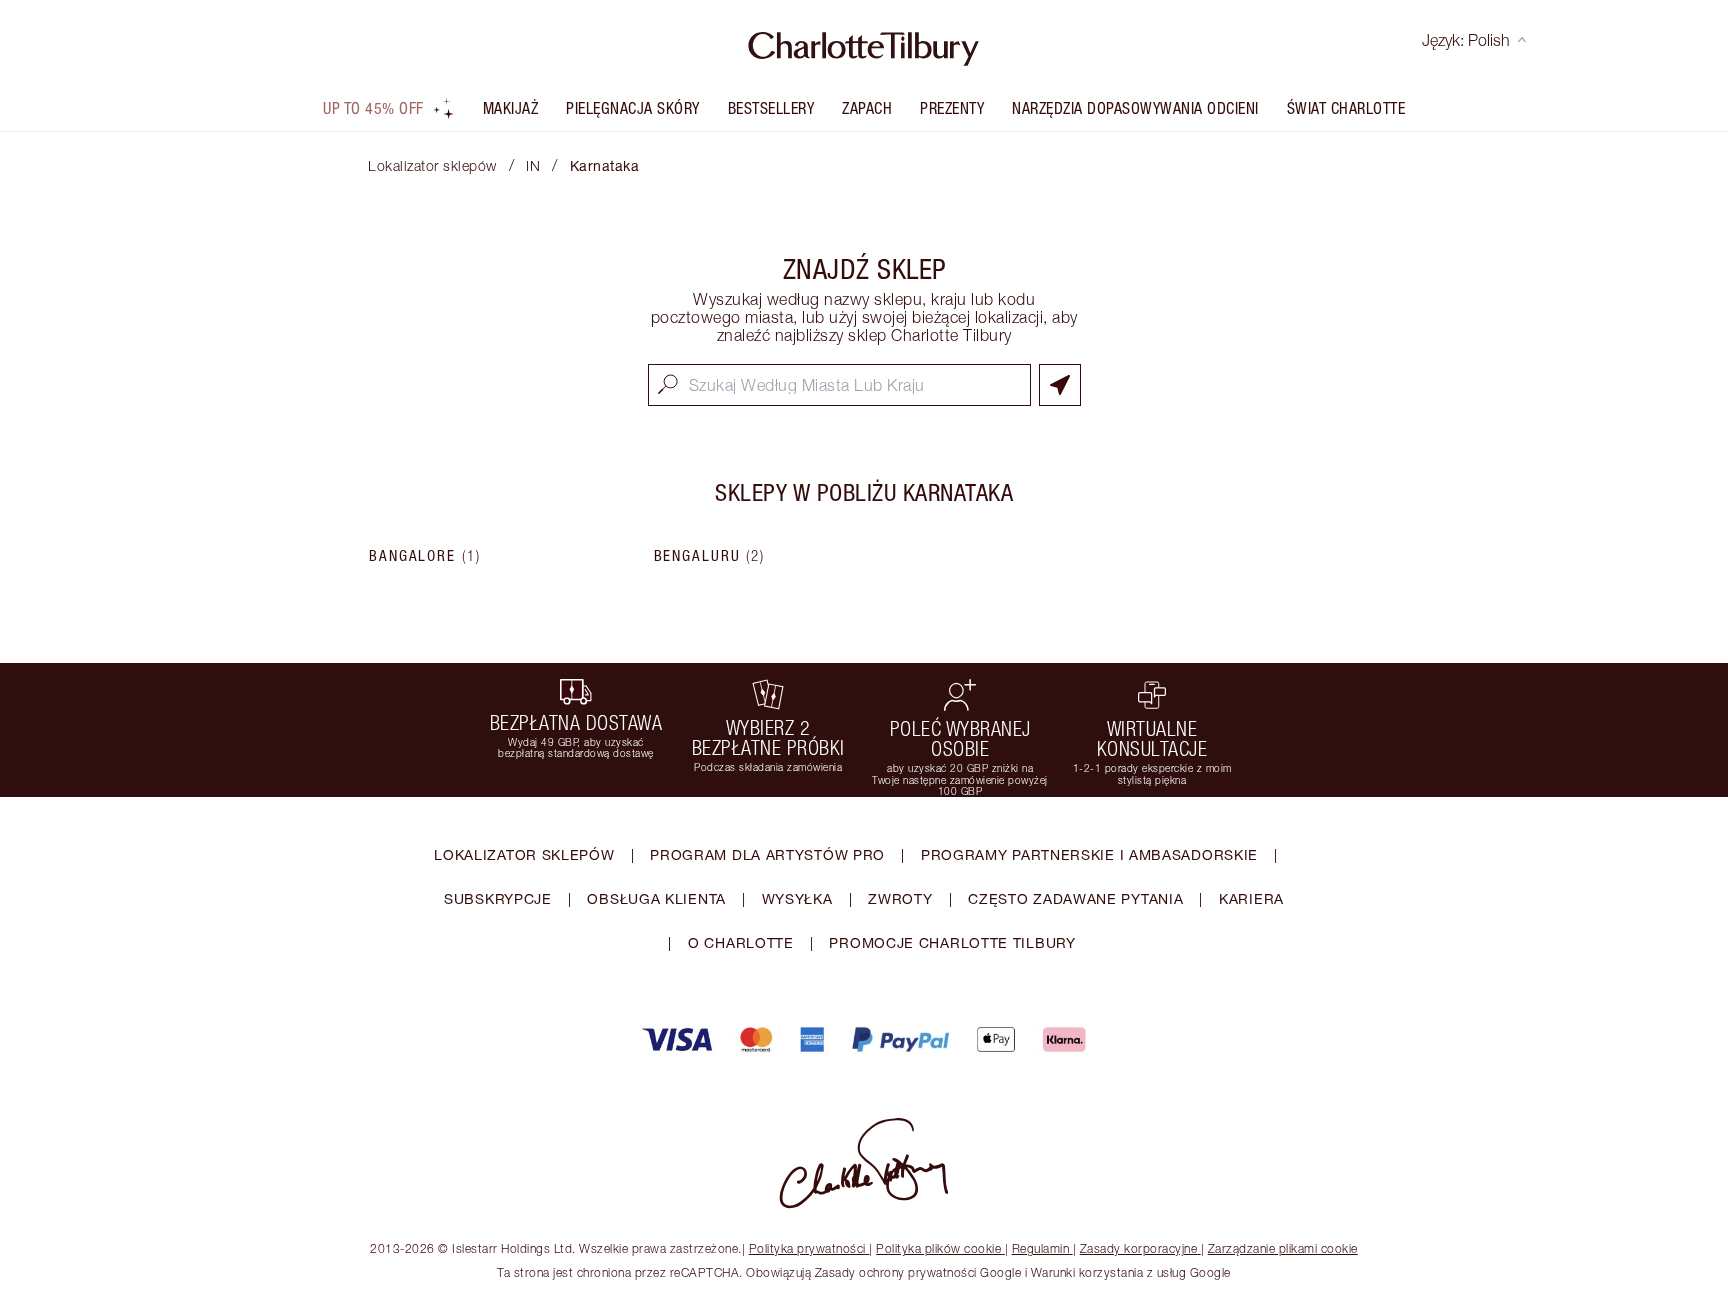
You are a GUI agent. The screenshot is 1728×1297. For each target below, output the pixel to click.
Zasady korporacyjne (1139, 1248)
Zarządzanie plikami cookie (1283, 1248)
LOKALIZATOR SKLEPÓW (524, 854)
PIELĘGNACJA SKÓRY (633, 108)
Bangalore (425, 556)
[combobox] (839, 385)
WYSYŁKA (797, 898)
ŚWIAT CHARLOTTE (1346, 108)
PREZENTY (952, 108)
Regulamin (1041, 1248)
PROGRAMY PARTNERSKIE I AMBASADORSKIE (1089, 854)
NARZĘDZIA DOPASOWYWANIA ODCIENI (1135, 108)
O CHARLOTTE (741, 942)
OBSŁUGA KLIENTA (656, 898)
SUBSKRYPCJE (498, 898)
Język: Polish (1466, 40)
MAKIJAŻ (511, 108)
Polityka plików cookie (938, 1248)
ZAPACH (867, 108)
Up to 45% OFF (373, 108)
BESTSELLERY (771, 108)
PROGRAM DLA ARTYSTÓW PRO (767, 854)
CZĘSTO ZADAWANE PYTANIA (1075, 898)
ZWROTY (900, 898)
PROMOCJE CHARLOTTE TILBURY (952, 942)
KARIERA (1251, 898)
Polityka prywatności (807, 1248)
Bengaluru (710, 556)
